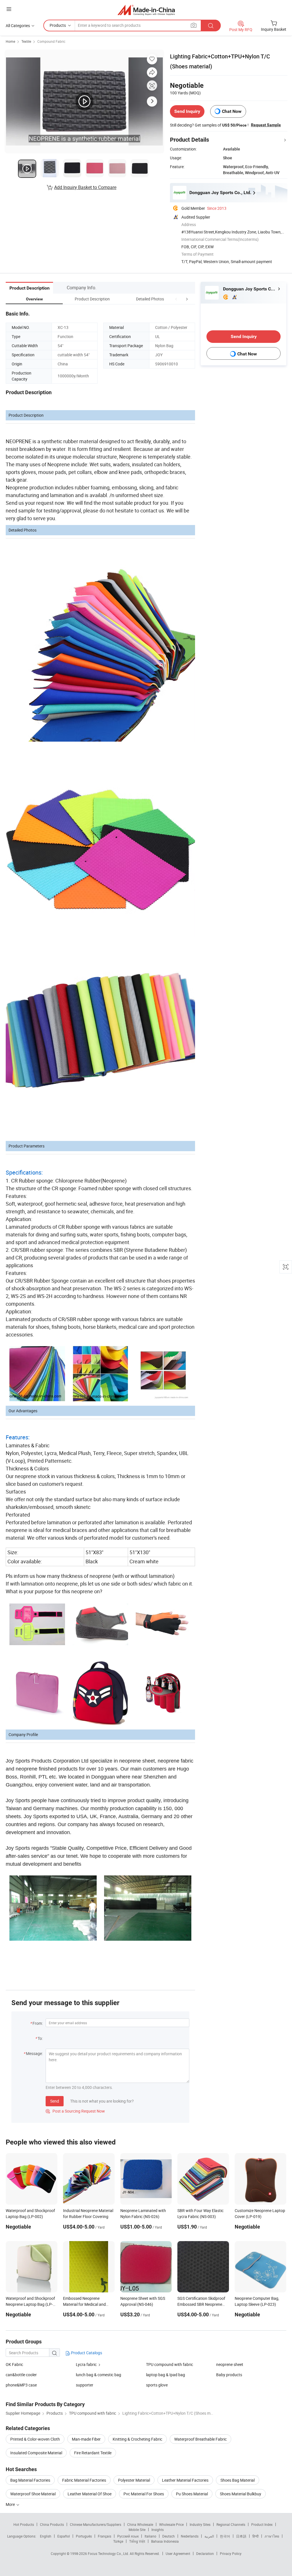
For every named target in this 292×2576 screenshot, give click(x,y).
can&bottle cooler (21, 2375)
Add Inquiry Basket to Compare (85, 187)
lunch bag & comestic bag (99, 2375)
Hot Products (24, 2524)
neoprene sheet (230, 2364)
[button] (176, 299)
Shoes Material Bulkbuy (241, 2494)
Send (55, 2101)
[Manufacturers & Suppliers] (146, 10)
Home (10, 41)
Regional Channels (231, 2524)
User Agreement (178, 2553)
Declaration (205, 2553)
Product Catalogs (86, 2353)
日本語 (241, 2536)
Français (105, 2536)
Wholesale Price (171, 2524)
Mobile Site (137, 2530)
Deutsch (169, 2536)
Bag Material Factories (30, 2480)
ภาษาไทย (272, 2536)
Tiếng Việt (137, 2541)
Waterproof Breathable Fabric (200, 2439)
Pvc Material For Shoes (144, 2494)
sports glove (157, 2385)
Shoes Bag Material (238, 2480)
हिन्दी (255, 2536)
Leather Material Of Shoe (90, 2494)
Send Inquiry (187, 111)
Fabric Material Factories (84, 2480)
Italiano (150, 2536)
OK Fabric (14, 2364)
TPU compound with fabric (170, 2364)
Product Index (262, 2524)
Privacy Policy (231, 2553)
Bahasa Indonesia (165, 2541)
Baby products (229, 2375)
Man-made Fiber (86, 2439)
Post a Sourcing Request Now (75, 2111)
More (11, 2504)
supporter (85, 2385)
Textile (26, 41)
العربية (209, 2536)
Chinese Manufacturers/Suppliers (96, 2524)
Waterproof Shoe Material (33, 2494)
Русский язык (128, 2536)
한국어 (225, 2536)
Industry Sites (200, 2524)
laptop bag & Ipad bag (166, 2375)
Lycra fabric (86, 2364)
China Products (52, 2524)
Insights (158, 2530)
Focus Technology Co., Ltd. (109, 2553)
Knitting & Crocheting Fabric (137, 2439)
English (46, 2536)
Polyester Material (134, 2480)
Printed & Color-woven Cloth (35, 2439)
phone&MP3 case (21, 2385)
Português (84, 2536)
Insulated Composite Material (36, 2453)
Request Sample (266, 125)
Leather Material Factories (185, 2480)
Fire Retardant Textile (93, 2453)
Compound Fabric (51, 41)
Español (64, 2536)
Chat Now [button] (232, 111)
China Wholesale (140, 2524)
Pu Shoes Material (192, 2494)
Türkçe (118, 2541)
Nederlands (190, 2536)
